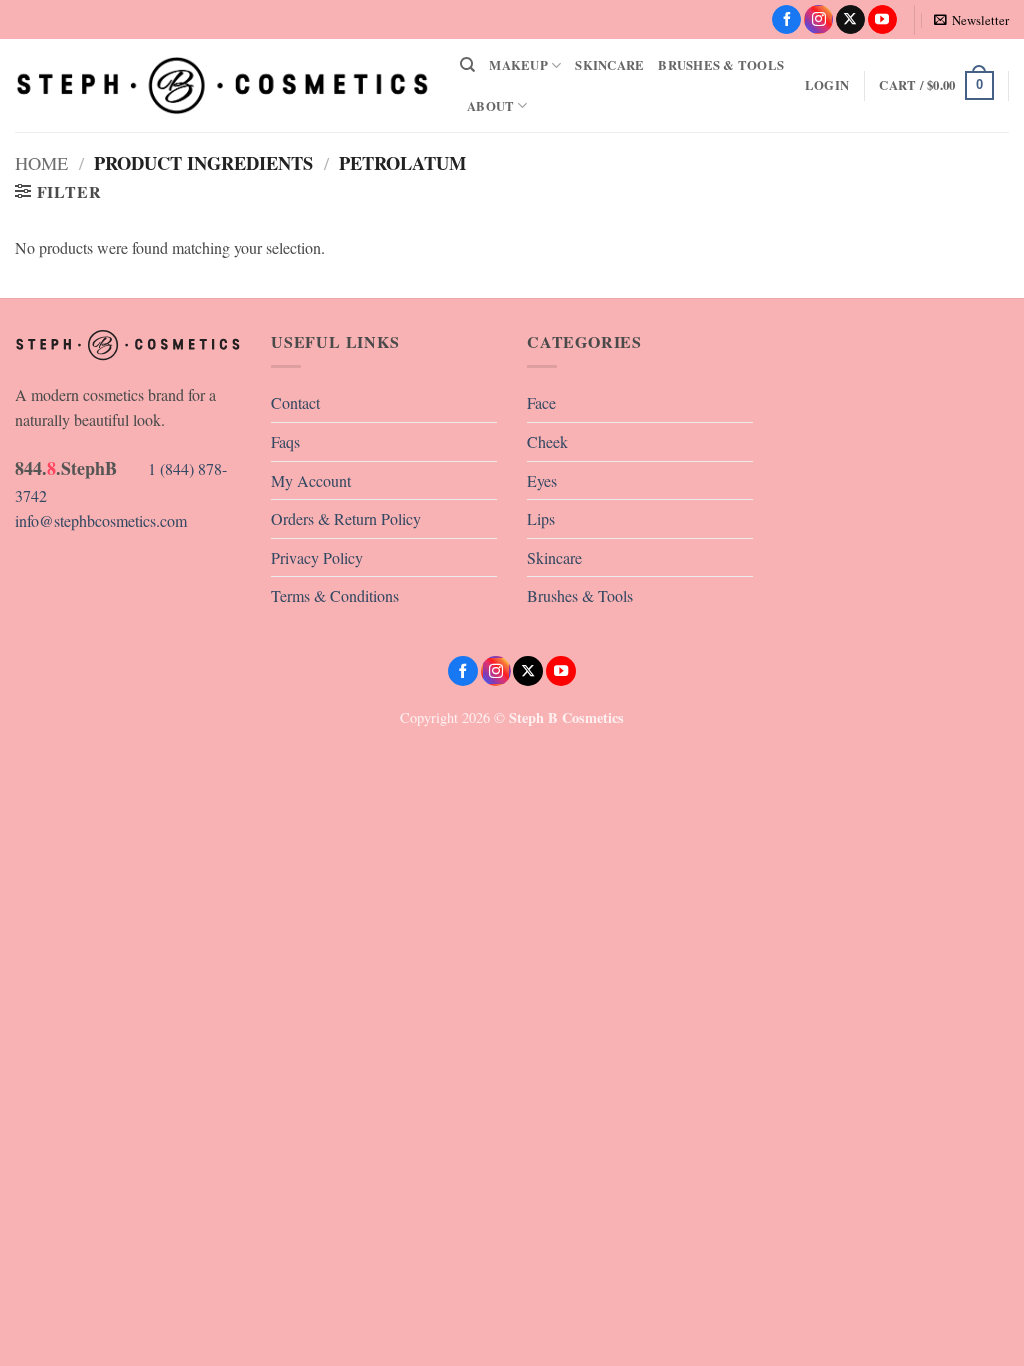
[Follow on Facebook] (786, 20)
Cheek (547, 441)
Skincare (609, 65)
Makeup (518, 65)
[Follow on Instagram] (818, 20)
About (490, 106)
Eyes (542, 480)
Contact (295, 402)
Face (541, 402)
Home (41, 163)
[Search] (467, 65)
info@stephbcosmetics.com (101, 520)
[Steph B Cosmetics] (222, 85)
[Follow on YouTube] (882, 20)
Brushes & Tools (721, 65)
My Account (311, 480)
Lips (541, 518)
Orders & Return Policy (346, 518)
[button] (971, 20)
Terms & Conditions (335, 595)
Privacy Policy (317, 557)
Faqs (285, 441)
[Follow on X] (850, 20)
